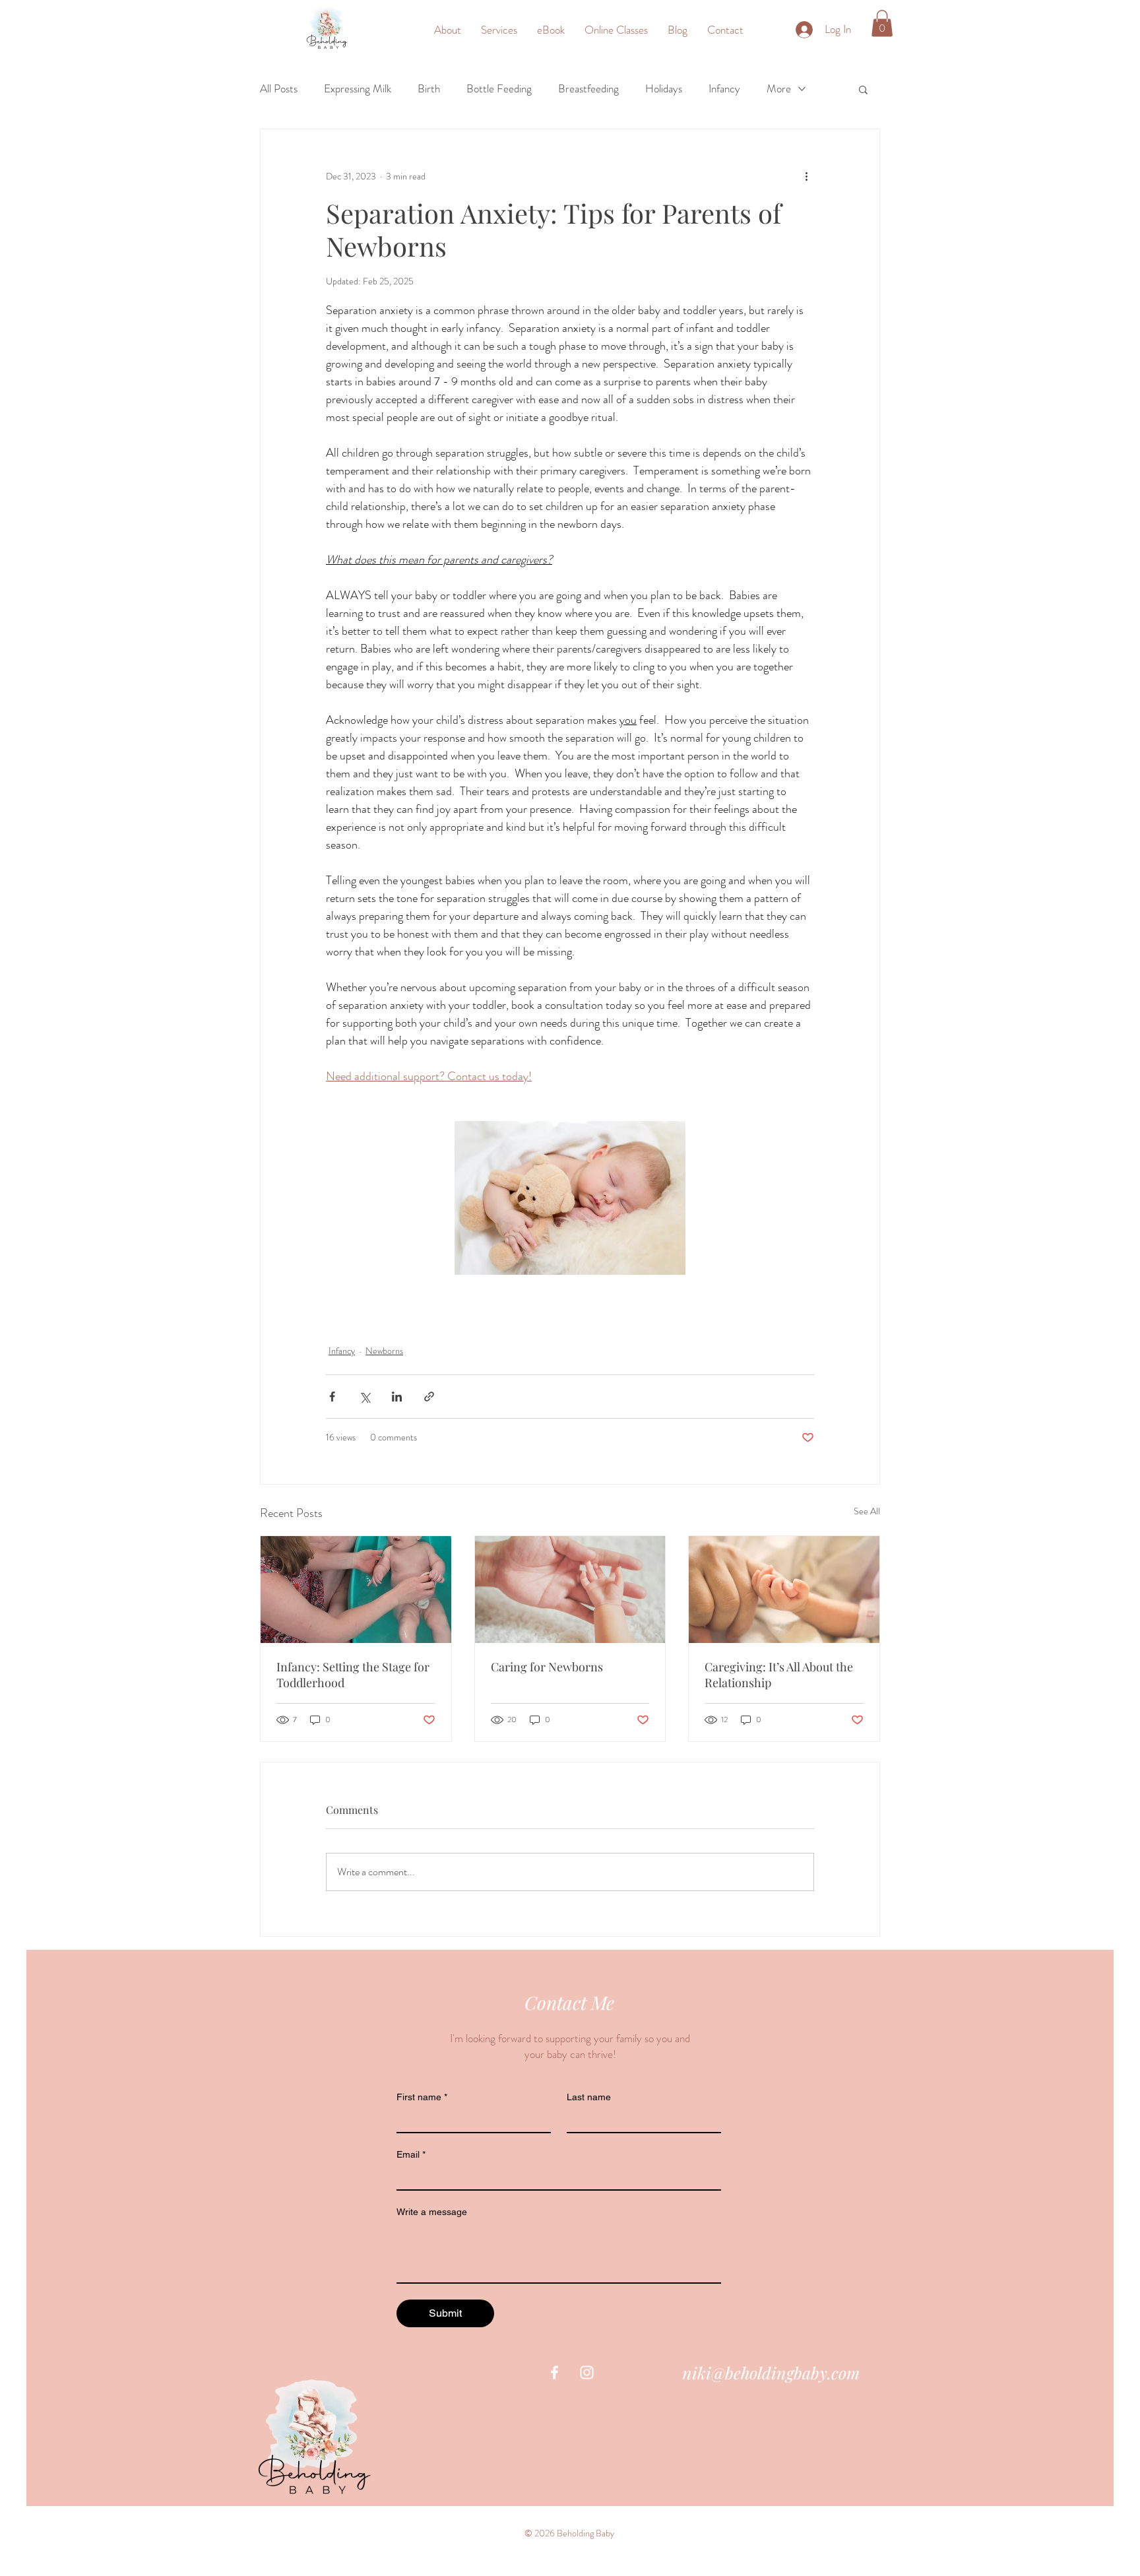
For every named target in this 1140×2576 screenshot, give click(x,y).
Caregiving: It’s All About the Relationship (779, 1675)
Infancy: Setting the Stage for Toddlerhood (353, 1675)
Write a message (432, 2212)
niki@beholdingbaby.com (771, 2372)
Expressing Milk (358, 89)
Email (411, 2154)
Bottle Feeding (499, 89)
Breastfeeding (588, 89)
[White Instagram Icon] (587, 2372)
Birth (429, 89)
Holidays (664, 89)
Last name (589, 2097)
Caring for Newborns (547, 1667)
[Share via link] (429, 1397)
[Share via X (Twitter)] (364, 1397)
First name (422, 2097)
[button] (882, 23)
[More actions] (806, 177)
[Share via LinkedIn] (397, 1397)
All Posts (279, 89)
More (779, 89)
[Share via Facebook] (332, 1397)
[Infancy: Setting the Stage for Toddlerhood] (356, 1590)
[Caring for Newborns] (570, 1590)
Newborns (384, 1351)
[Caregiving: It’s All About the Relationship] (784, 1590)
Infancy (724, 89)
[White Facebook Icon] (554, 2372)
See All (867, 1511)
